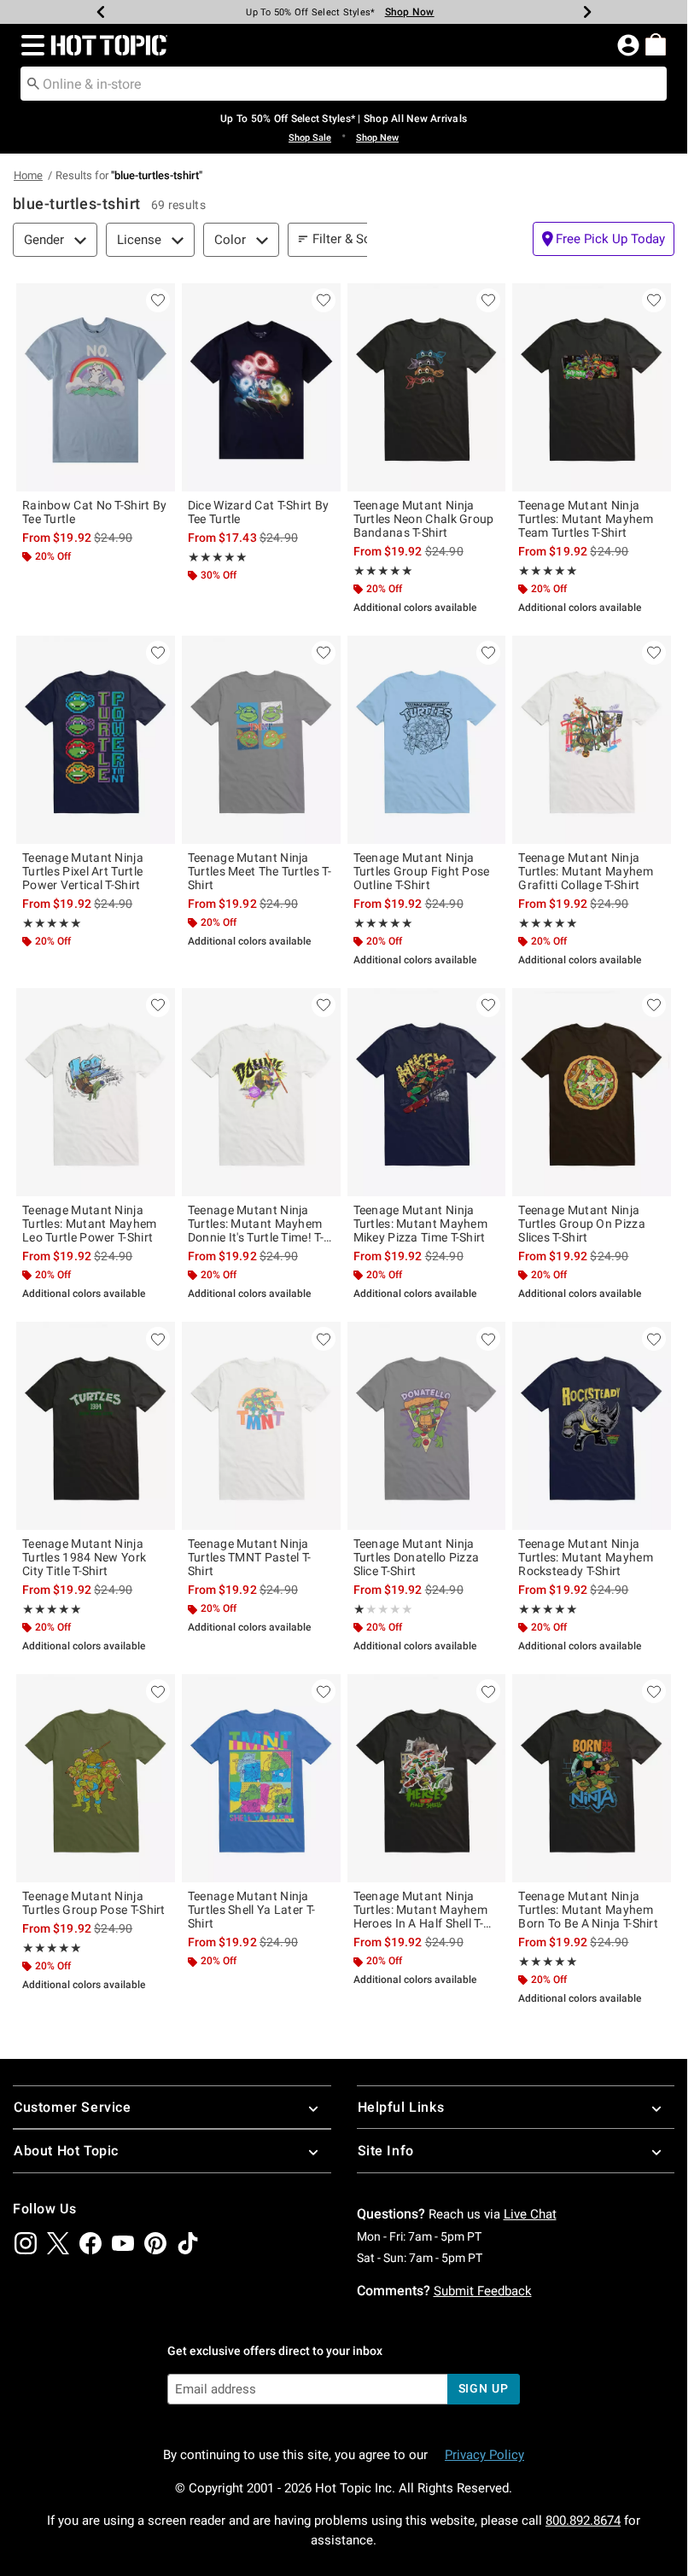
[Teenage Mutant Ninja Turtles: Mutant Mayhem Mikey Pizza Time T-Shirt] (427, 1092)
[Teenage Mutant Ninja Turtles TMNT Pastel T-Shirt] (261, 1426)
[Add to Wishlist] (158, 300)
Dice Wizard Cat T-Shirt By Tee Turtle (259, 512)
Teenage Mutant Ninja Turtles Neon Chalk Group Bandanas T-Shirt (424, 519)
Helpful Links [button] (401, 2107)
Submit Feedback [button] (483, 2291)
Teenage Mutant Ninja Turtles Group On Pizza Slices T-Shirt (582, 1224)
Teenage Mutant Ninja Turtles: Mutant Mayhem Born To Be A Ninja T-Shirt (588, 1910)
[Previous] (101, 12)
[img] (26, 2243)
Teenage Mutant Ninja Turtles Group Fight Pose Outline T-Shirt (422, 871)
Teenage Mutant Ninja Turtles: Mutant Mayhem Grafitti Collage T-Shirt (586, 871)
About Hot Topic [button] (66, 2151)
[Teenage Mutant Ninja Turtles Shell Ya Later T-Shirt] (261, 1778)
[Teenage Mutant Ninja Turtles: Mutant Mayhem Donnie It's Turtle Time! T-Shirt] (261, 1092)
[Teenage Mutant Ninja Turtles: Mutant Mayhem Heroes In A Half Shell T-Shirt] (427, 1778)
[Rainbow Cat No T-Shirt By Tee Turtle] (96, 387)
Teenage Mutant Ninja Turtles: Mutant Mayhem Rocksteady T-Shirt (586, 1557)
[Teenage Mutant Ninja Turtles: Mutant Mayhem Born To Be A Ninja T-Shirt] (592, 1778)
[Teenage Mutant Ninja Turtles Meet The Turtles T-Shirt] (261, 740)
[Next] (587, 12)
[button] (29, 45)
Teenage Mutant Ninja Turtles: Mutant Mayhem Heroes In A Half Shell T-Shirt (421, 1910)
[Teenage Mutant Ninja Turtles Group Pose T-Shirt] (96, 1778)
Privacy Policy (484, 2455)
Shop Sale (310, 138)
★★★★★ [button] (218, 557)
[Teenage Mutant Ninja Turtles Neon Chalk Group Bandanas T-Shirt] (427, 387)
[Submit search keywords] (33, 83)
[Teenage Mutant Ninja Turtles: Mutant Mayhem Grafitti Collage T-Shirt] (592, 740)
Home (28, 175)
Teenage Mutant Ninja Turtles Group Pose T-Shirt (94, 1903)
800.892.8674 (583, 2521)
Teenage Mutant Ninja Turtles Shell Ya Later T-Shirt (252, 1910)
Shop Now (410, 12)
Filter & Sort (346, 239)
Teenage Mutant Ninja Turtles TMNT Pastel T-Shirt (250, 1557)
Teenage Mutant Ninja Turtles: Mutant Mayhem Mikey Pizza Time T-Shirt (421, 1224)
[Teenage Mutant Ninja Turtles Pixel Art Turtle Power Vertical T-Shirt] (96, 740)
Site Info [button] (386, 2151)
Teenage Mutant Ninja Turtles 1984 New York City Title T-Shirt (84, 1557)
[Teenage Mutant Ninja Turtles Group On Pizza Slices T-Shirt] (592, 1092)
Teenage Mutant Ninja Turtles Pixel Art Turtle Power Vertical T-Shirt (83, 871)
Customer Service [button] (73, 2107)
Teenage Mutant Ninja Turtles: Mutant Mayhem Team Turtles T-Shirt (586, 519)
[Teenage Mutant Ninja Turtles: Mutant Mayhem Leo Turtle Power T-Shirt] (96, 1092)
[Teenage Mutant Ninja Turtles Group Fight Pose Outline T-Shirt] (427, 740)
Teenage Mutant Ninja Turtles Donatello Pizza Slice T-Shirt (417, 1557)
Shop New (377, 138)
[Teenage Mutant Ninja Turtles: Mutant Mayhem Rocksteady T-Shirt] (592, 1426)
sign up (484, 2388)
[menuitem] (656, 44)
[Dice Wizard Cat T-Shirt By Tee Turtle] (261, 387)
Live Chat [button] (530, 2214)
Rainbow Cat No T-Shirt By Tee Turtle (95, 512)
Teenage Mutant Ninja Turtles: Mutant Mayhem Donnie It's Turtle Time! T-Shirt (256, 1224)
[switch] (604, 239)
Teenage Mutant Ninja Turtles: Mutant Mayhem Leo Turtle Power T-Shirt (90, 1224)
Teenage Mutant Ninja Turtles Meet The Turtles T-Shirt (260, 871)
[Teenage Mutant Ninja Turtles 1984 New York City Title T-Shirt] (96, 1426)
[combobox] (344, 84)
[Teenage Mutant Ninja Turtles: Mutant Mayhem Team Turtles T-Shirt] (592, 387)
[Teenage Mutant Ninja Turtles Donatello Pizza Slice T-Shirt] (427, 1426)
